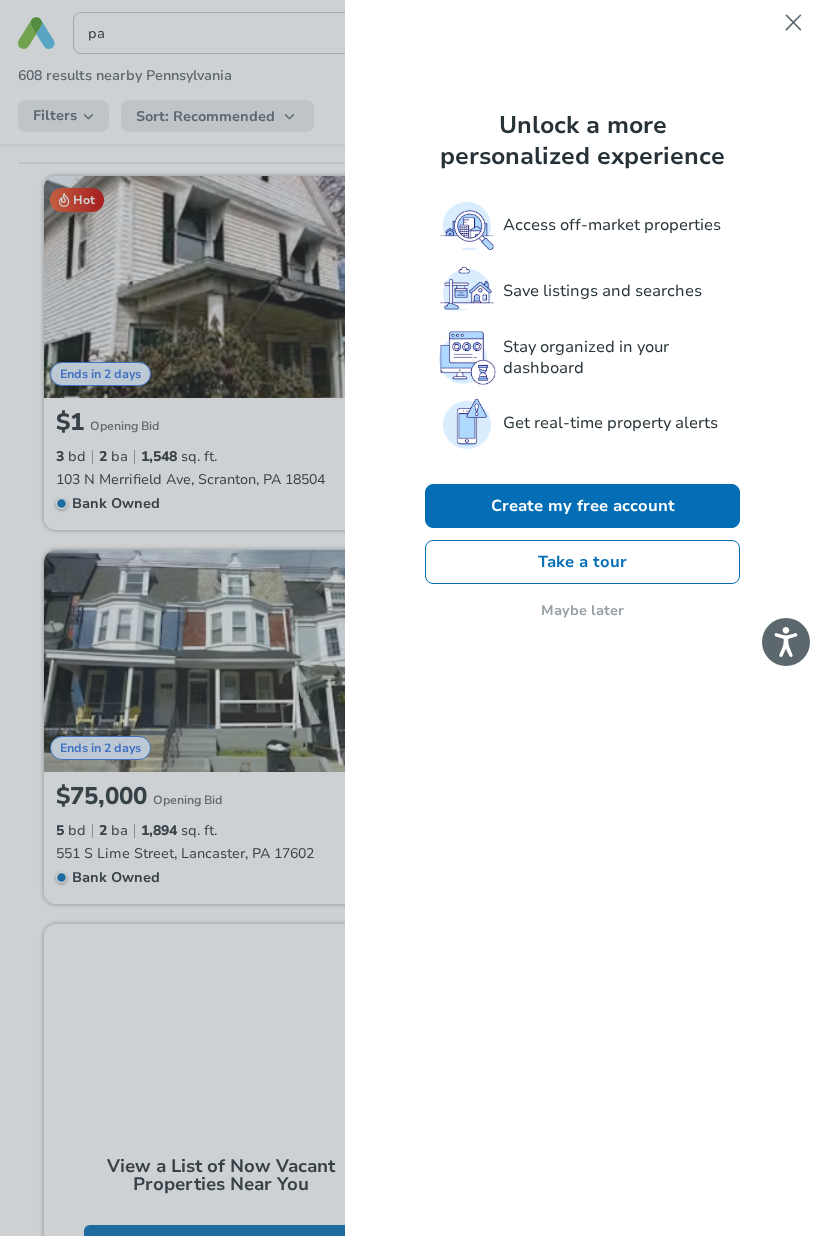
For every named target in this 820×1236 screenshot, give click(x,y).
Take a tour (582, 562)
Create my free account (583, 506)
